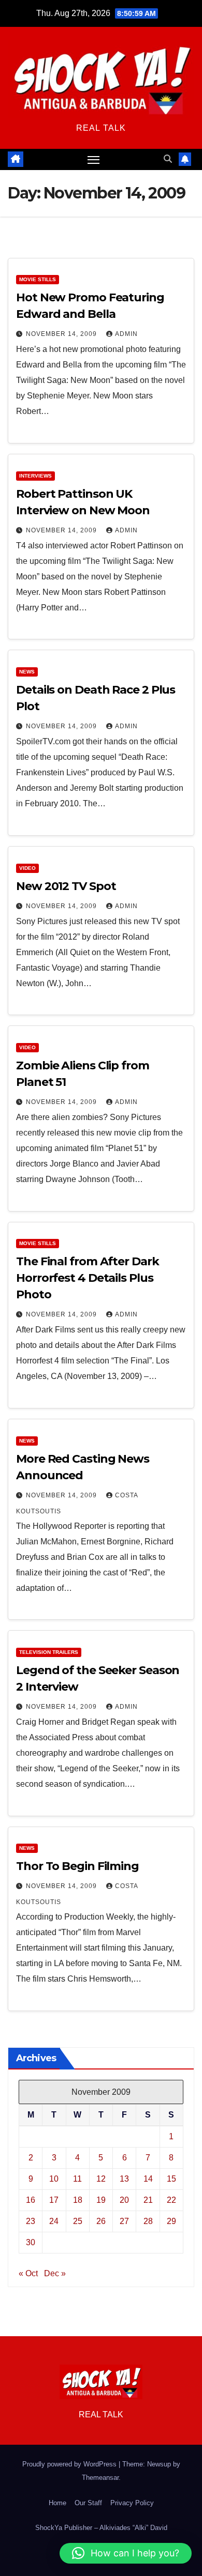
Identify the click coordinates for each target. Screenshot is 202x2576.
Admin (126, 334)
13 (124, 2179)
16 (31, 2200)
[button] (168, 159)
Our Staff (88, 2503)
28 (148, 2221)
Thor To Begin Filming (77, 1866)
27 (124, 2221)
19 (101, 2200)
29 (171, 2221)
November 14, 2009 (62, 334)
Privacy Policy (132, 2503)
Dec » (55, 2273)
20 (124, 2200)
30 (31, 2242)
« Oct (28, 2273)
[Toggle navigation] (94, 160)
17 (54, 2200)
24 (54, 2221)
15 (171, 2179)
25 (78, 2221)
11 (77, 2179)
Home (57, 2503)
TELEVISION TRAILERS (49, 1652)
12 (101, 2179)
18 (78, 2200)
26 (101, 2221)
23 (31, 2221)
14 (148, 2179)
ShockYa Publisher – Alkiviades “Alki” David (101, 2528)
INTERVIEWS (35, 476)
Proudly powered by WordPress (70, 2464)
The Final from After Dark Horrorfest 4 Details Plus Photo (88, 1278)
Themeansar (100, 2478)
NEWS (27, 672)
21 (148, 2200)
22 (171, 2200)
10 (54, 2179)
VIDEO (27, 868)
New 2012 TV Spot (66, 886)
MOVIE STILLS (38, 279)
